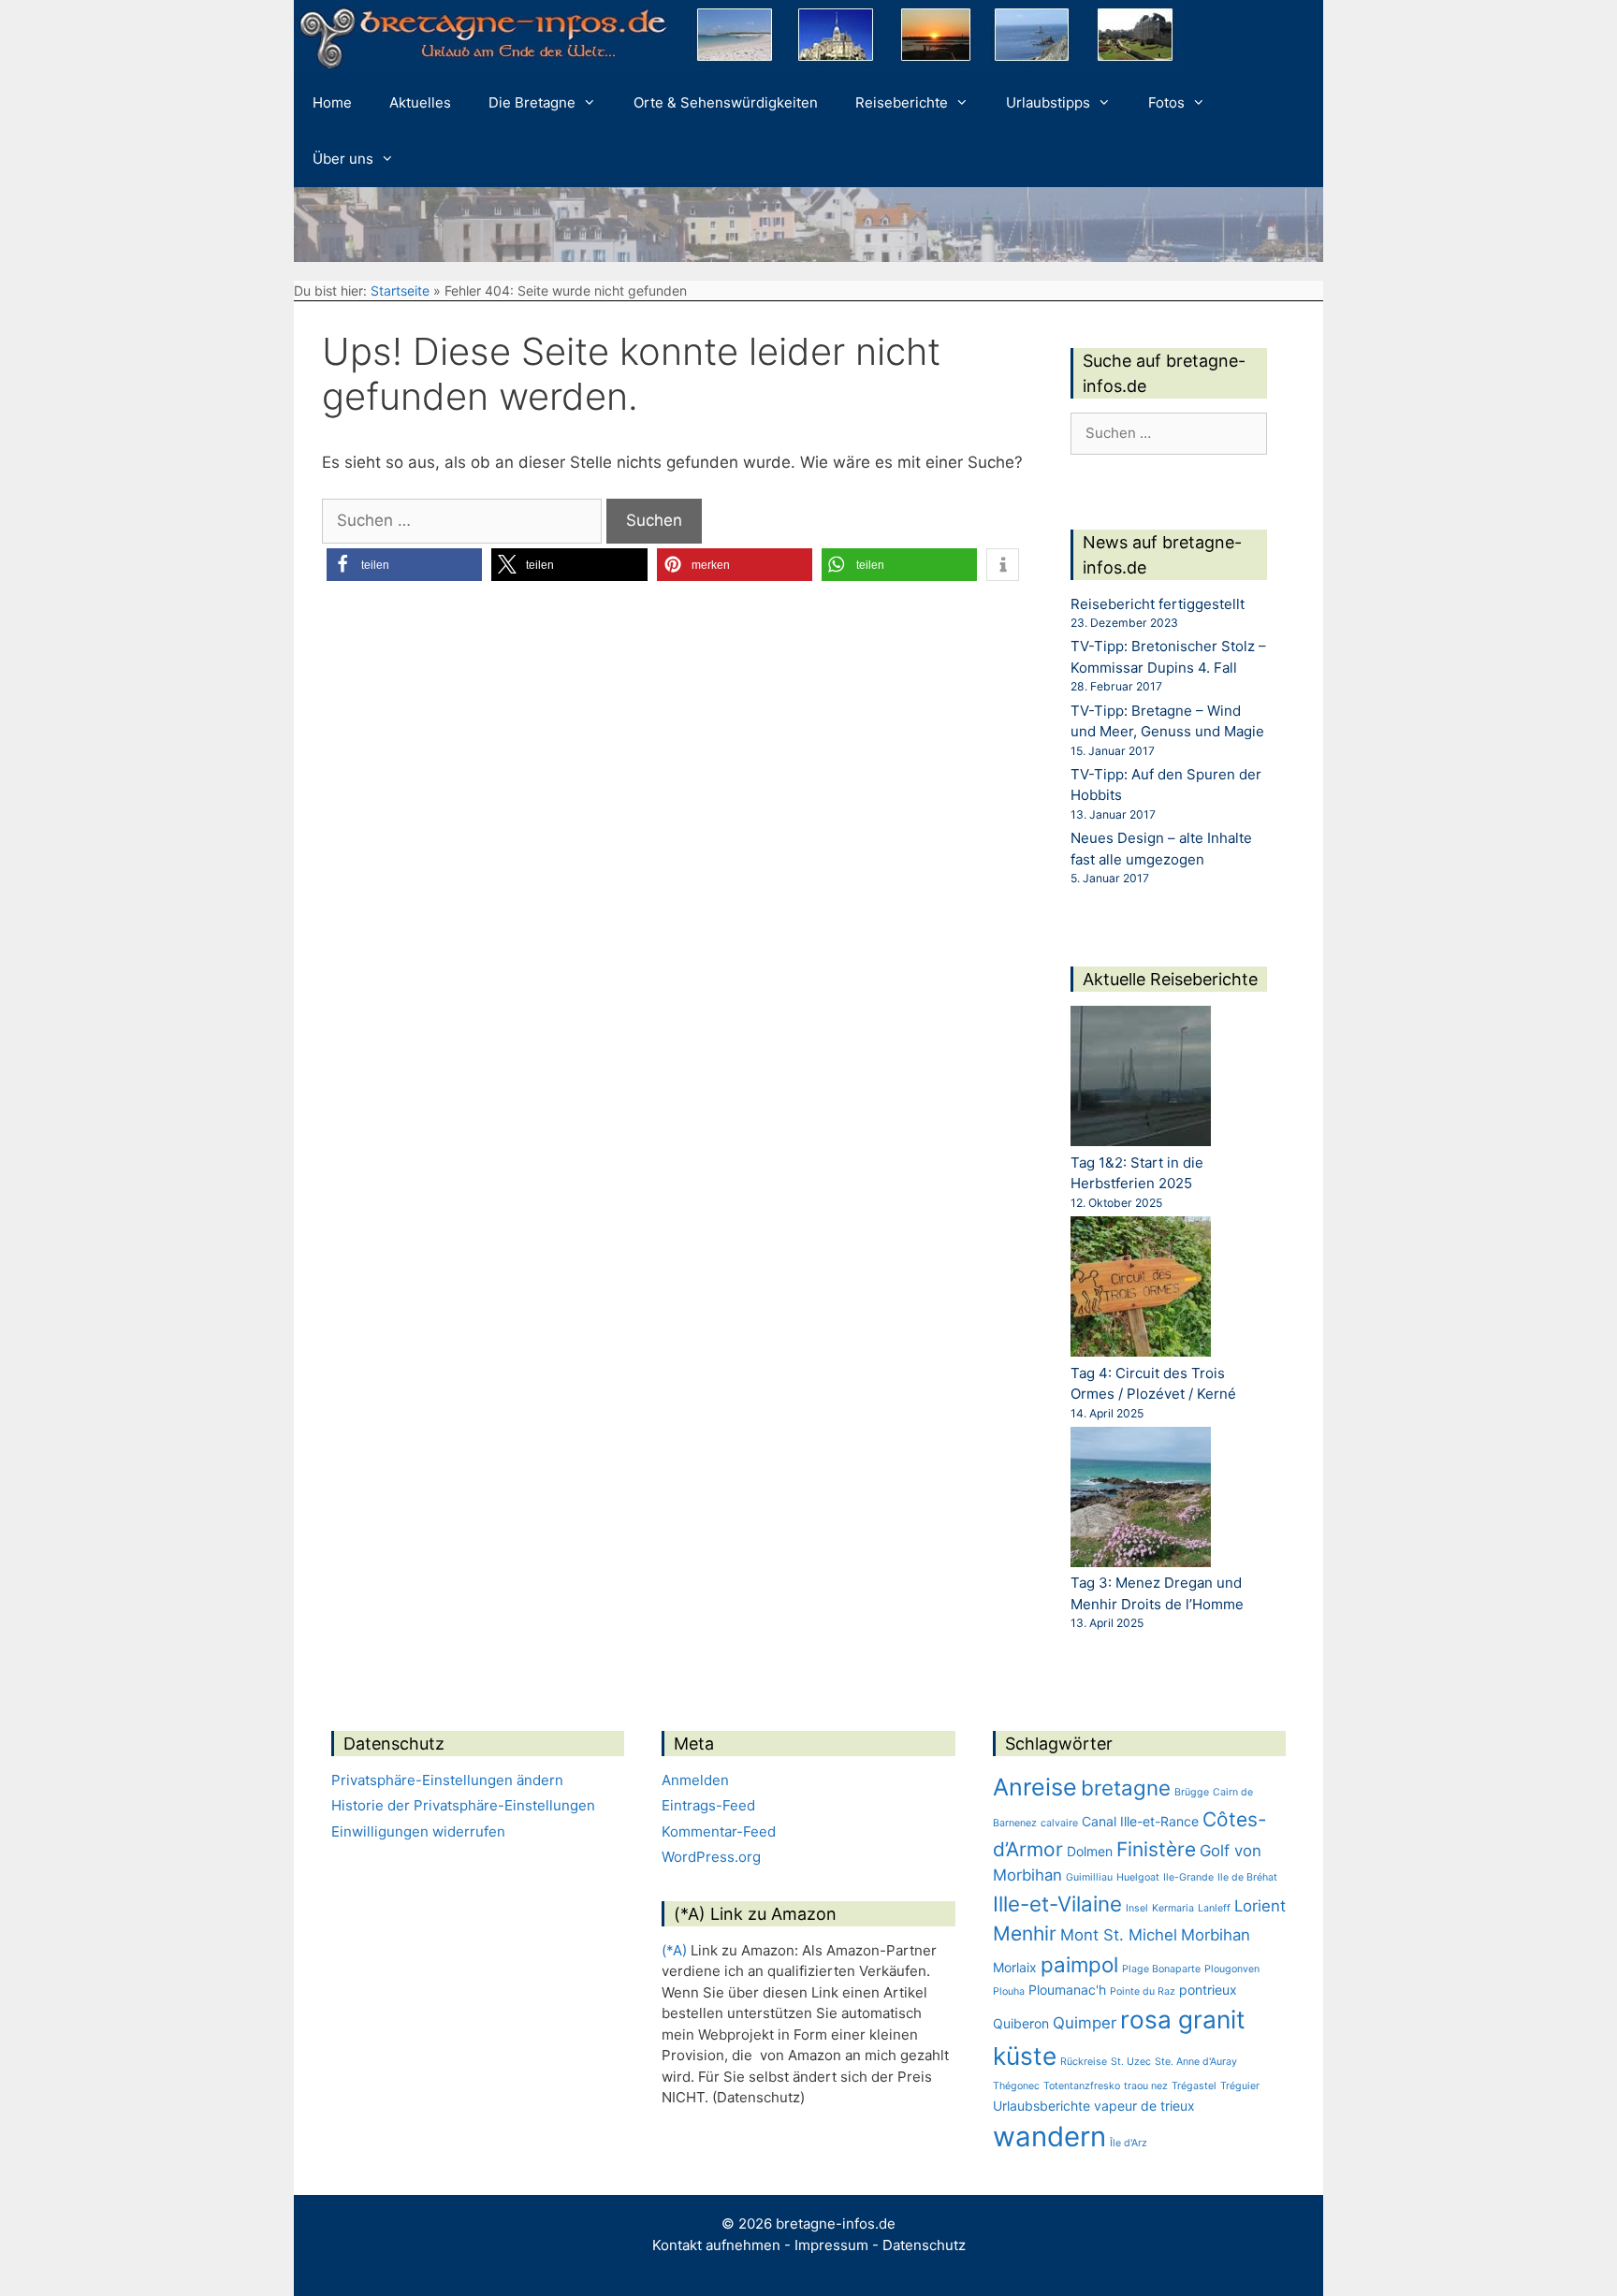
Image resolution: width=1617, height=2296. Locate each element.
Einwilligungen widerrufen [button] (418, 1831)
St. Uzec (1131, 2062)
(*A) (674, 1950)
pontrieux (1208, 1990)
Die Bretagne (532, 102)
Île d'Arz (1129, 2143)
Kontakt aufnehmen (716, 2245)
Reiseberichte (902, 102)
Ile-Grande (1188, 1877)
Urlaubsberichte (1042, 2106)
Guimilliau (1089, 1877)
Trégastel (1194, 2086)
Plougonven (1232, 1969)
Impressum (831, 2245)
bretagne (1126, 1787)
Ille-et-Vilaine (1057, 1904)
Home (332, 102)
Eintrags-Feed (708, 1805)
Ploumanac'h (1067, 1990)
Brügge (1192, 1792)
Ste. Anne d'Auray (1196, 2062)
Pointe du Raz (1143, 1991)
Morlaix (1015, 1967)
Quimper (1085, 2023)
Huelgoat (1138, 1877)
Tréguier (1240, 2086)
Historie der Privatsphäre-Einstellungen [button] (463, 1805)
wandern (1049, 2136)
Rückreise (1084, 2062)
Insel (1137, 1908)
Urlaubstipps (1048, 102)
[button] (404, 565)
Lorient (1260, 1906)
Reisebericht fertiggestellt (1158, 604)
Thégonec (1016, 2086)
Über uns (343, 159)
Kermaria (1173, 1908)
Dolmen (1090, 1851)
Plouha (1009, 1991)
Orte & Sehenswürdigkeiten (726, 102)
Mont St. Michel (1119, 1935)
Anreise (1035, 1787)
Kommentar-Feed (719, 1831)
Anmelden (695, 1780)
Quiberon (1021, 2023)
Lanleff (1214, 1908)
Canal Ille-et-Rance (1140, 1821)
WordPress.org (711, 1857)
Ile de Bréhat (1247, 1877)
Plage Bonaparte (1161, 1969)
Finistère (1156, 1849)
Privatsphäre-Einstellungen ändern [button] (447, 1780)
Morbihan (1216, 1935)
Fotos (1166, 102)
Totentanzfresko (1082, 2086)
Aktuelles (420, 102)
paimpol (1079, 1964)
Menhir (1025, 1933)
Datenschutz (924, 2245)
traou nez (1146, 2086)
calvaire (1059, 1823)
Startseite (400, 291)
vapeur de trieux (1144, 2106)
